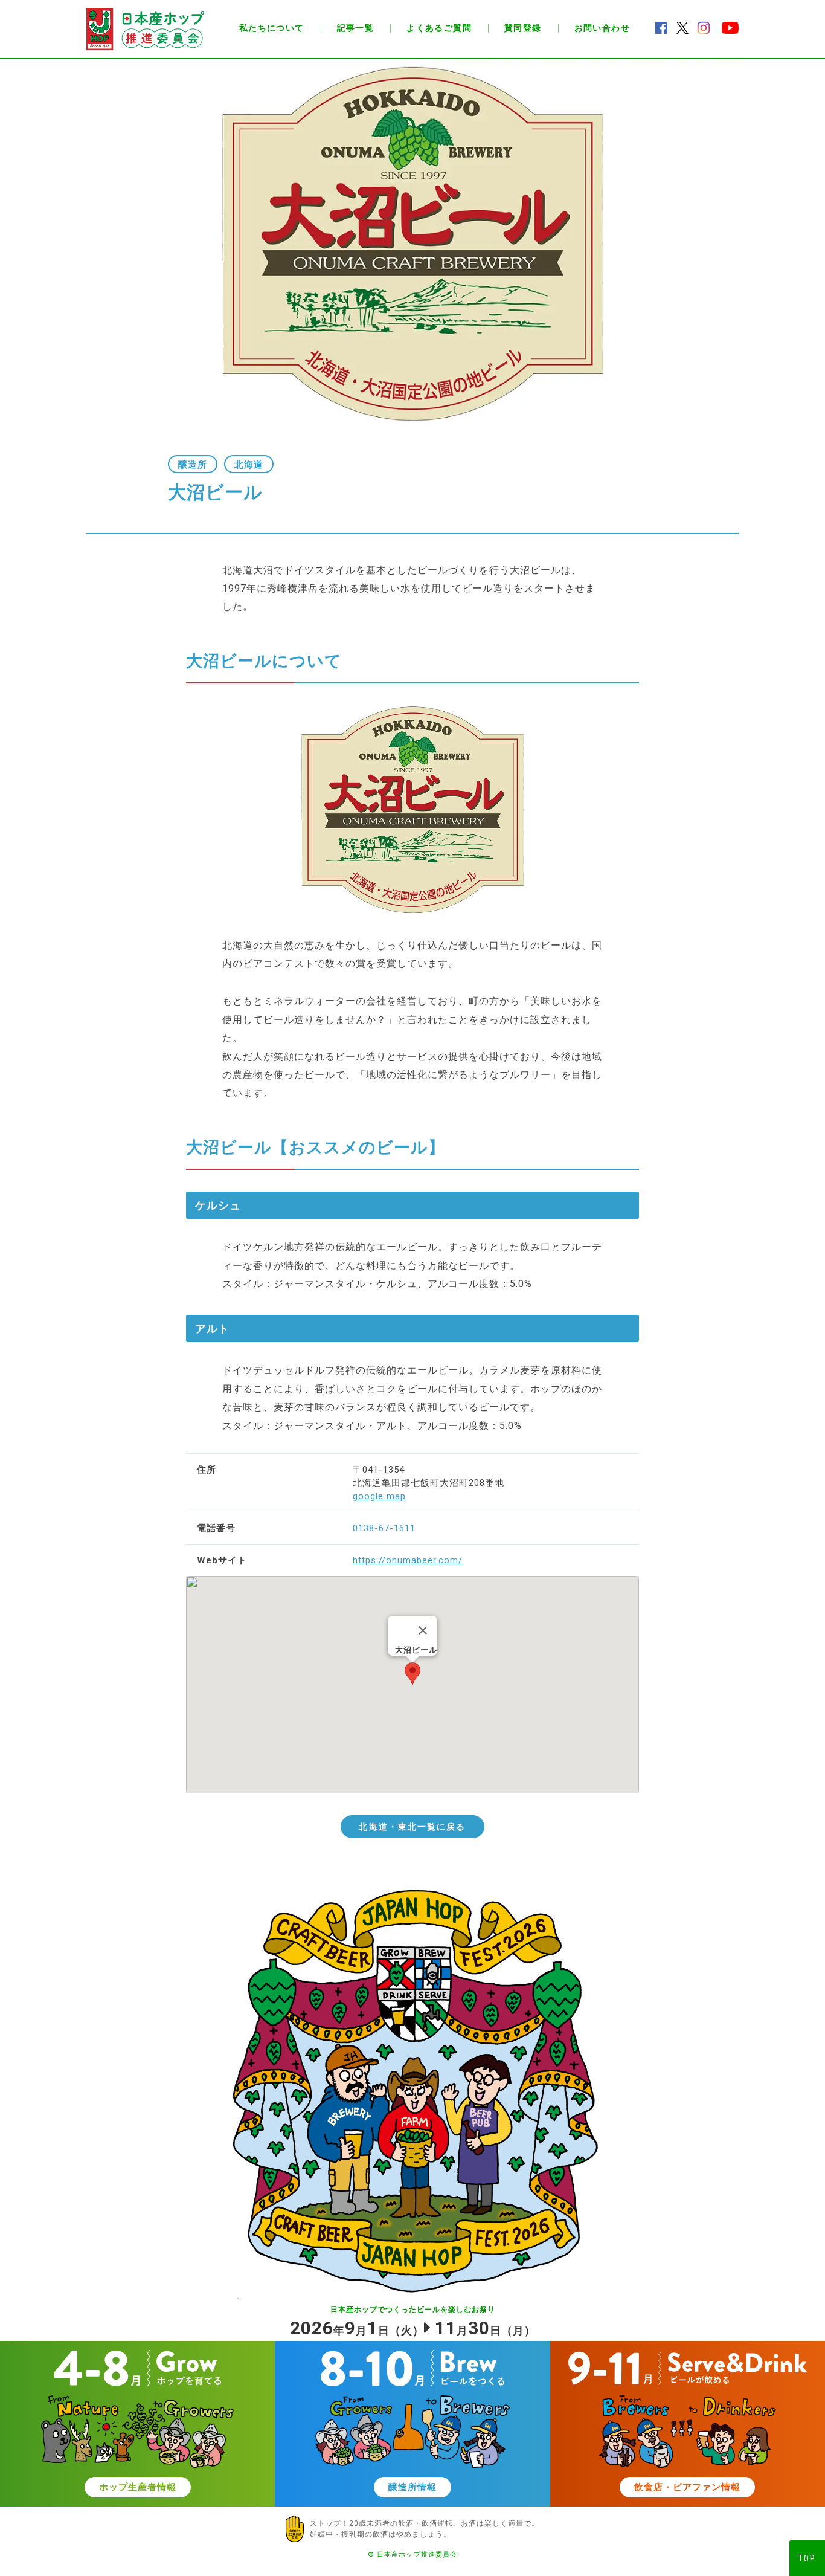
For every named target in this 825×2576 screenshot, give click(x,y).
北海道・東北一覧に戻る (412, 1827)
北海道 (249, 465)
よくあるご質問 (439, 28)
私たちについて (272, 28)
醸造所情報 (412, 2487)
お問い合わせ (602, 28)
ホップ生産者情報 (138, 2487)
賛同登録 (523, 28)
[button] (412, 1674)
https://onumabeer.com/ (408, 1560)
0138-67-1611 (384, 1528)
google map (379, 1496)
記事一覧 (356, 28)
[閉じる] (423, 1630)
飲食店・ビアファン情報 (687, 2487)
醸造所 (193, 465)
